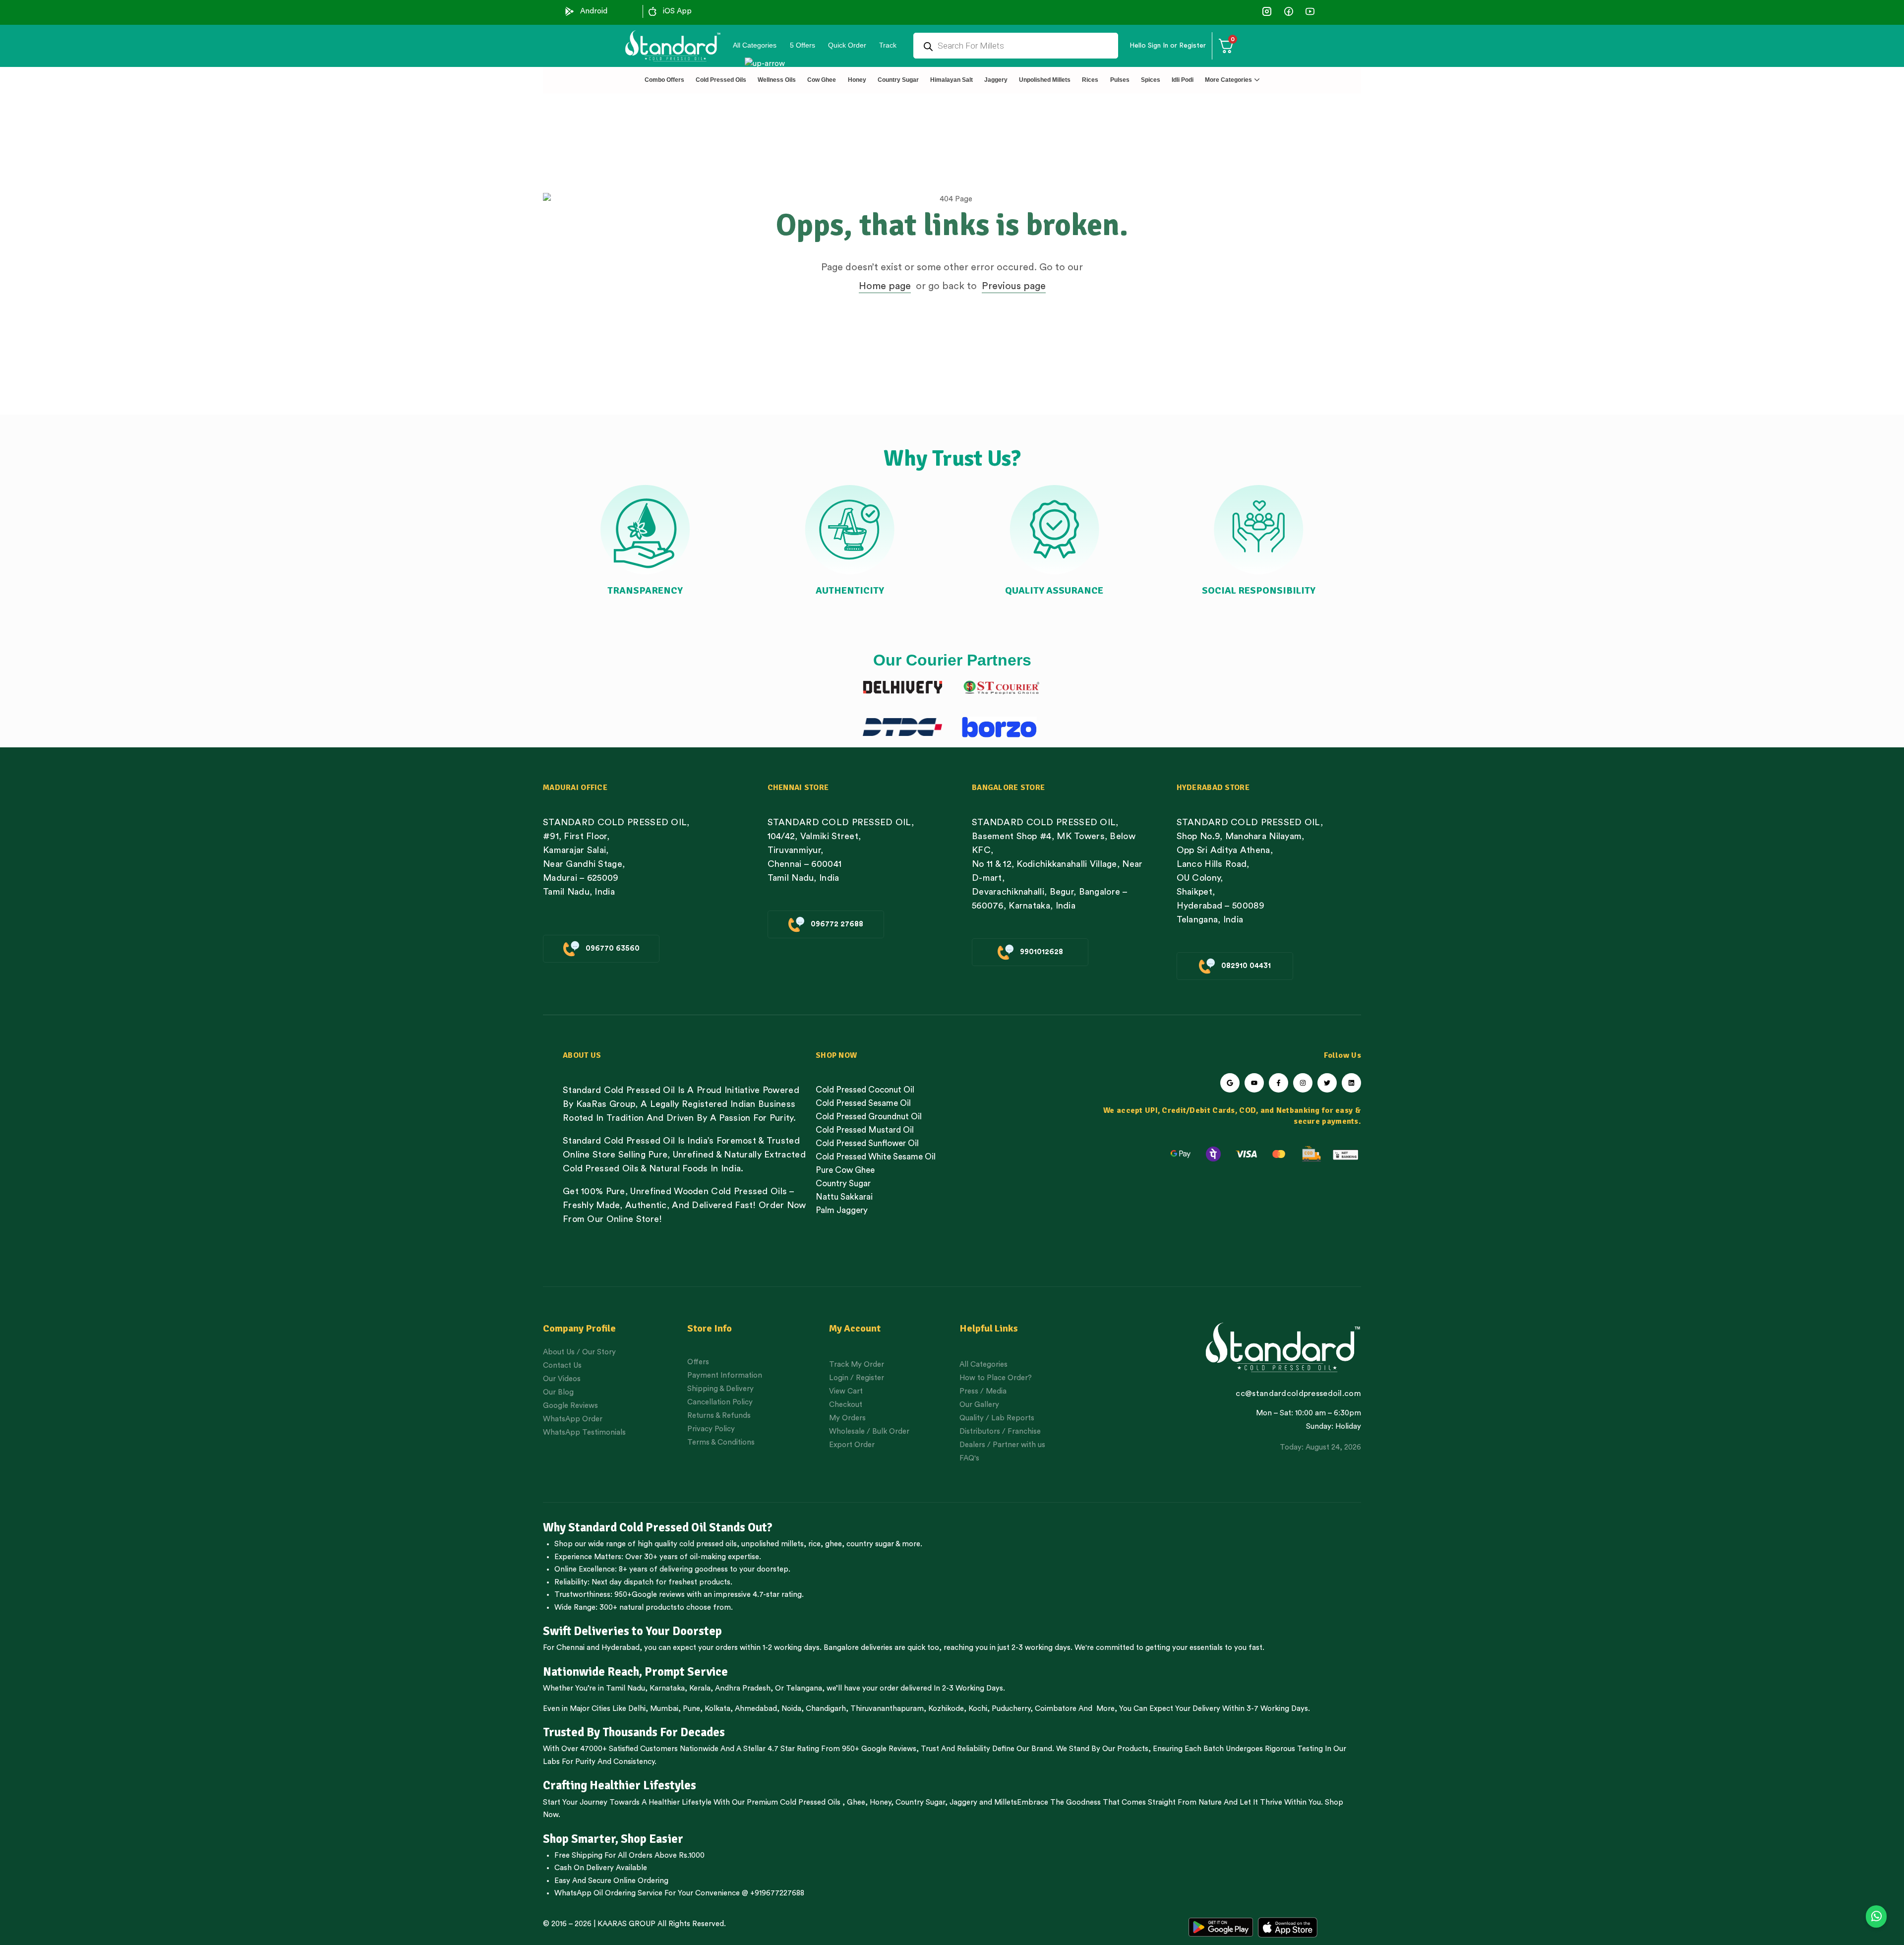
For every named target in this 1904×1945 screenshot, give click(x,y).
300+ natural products (638, 1608)
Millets (1006, 1802)
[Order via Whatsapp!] (1876, 1917)
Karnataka (667, 1688)
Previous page (1014, 286)
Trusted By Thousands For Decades (634, 1732)
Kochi (978, 1709)
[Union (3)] (1267, 11)
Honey (879, 1802)
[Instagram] (1303, 1083)
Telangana (804, 1688)
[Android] (570, 11)
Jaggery (963, 1802)
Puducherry (1011, 1709)
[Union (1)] (1288, 11)
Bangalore (841, 1648)
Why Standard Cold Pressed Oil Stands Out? (658, 1527)
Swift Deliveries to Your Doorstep (632, 1631)
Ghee (856, 1802)
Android (594, 11)
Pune (691, 1709)
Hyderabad (621, 1648)
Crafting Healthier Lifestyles (620, 1785)
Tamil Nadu (625, 1688)
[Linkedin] (1351, 1083)
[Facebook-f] (1279, 1083)
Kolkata (717, 1709)
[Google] (1230, 1083)
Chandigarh (826, 1709)
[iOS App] (653, 11)
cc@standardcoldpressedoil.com (1298, 1394)
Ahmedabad (756, 1709)
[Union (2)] (1310, 11)
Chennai (570, 1648)
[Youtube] (1254, 1083)
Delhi (637, 1709)
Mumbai (664, 1709)
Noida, (793, 1709)
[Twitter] (1327, 1083)
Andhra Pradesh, (744, 1688)
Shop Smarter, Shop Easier (613, 1839)
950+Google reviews (650, 1595)
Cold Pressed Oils (810, 1802)
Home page (885, 286)
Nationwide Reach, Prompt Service (635, 1672)
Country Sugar (920, 1802)
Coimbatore (1056, 1709)
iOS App (677, 11)
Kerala (700, 1688)
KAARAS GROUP (626, 1924)
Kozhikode (946, 1709)
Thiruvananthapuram (887, 1709)
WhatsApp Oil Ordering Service (608, 1893)
